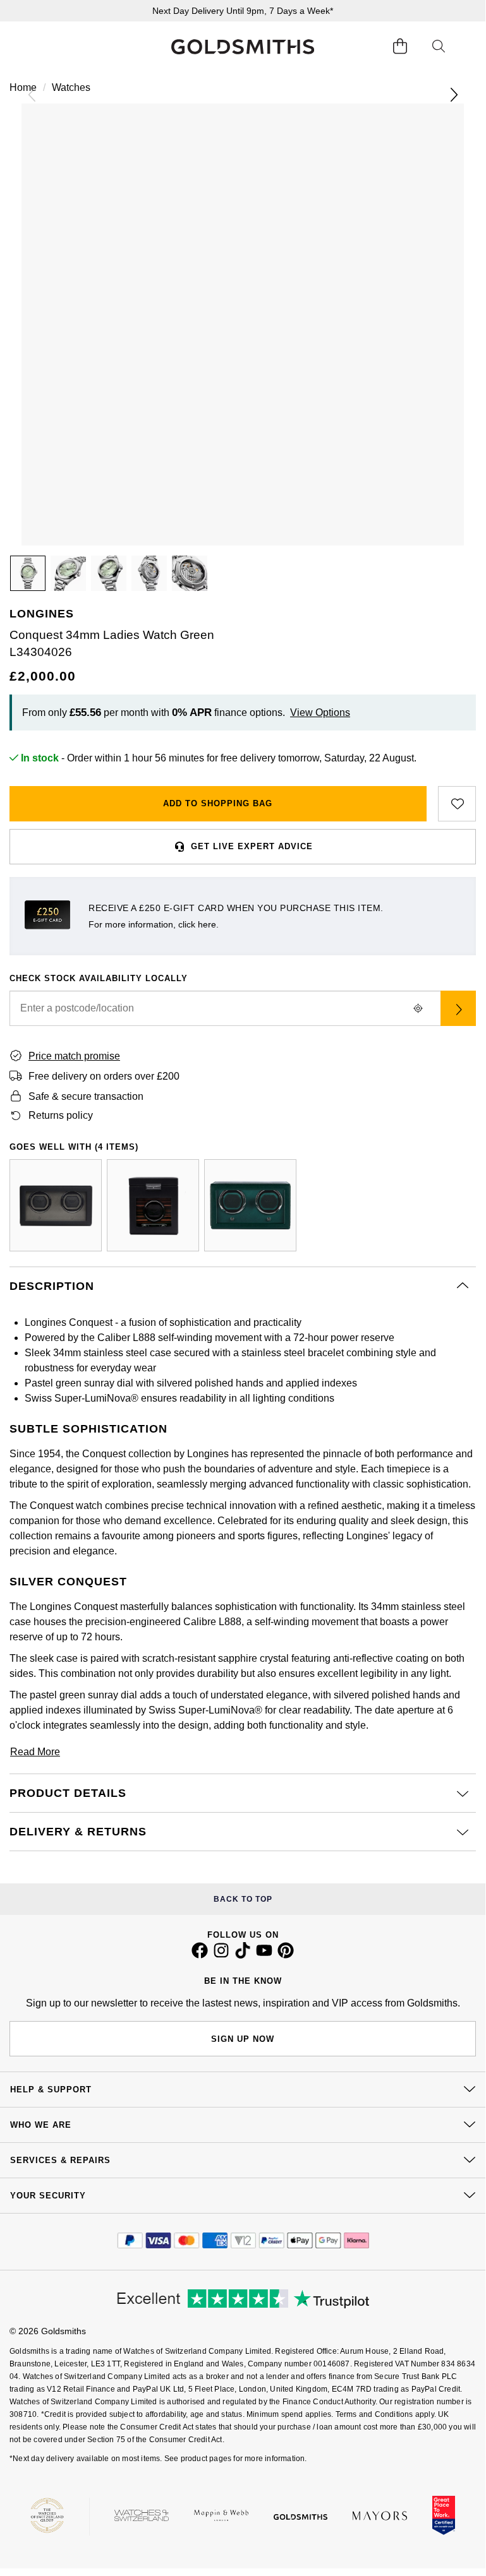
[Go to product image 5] (190, 573)
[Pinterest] (286, 1955)
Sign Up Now (243, 2039)
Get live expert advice (252, 846)
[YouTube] (264, 1955)
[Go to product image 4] (149, 573)
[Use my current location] (418, 1008)
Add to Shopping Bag (218, 803)
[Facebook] (200, 1955)
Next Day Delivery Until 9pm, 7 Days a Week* (243, 11)
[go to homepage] (242, 47)
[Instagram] (221, 1955)
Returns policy (61, 1115)
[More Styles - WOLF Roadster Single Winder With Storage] (153, 1205)
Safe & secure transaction (86, 1096)
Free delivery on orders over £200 (104, 1076)
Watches (71, 87)
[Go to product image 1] (28, 573)
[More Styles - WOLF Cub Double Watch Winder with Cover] (250, 1205)
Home (23, 87)
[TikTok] (243, 1955)
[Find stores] (458, 1008)
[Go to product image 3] (109, 573)
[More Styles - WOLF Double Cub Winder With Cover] (56, 1205)
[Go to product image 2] (68, 573)
